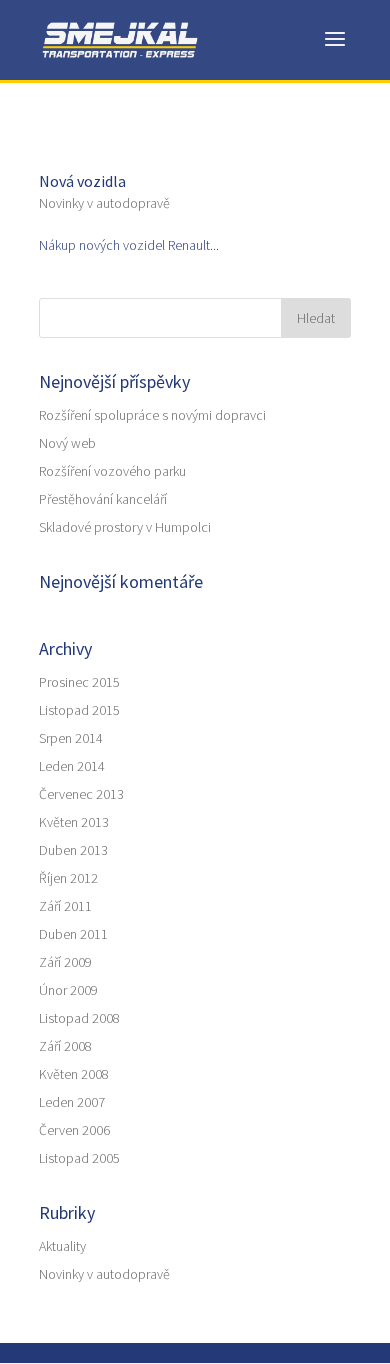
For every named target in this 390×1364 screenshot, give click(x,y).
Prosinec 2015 (79, 682)
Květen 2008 (74, 1074)
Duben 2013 (73, 850)
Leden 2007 (72, 1102)
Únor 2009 (68, 990)
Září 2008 (65, 1046)
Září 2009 (65, 962)
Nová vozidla (82, 181)
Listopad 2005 (79, 1158)
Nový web (67, 443)
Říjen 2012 (68, 878)
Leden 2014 (72, 766)
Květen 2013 (74, 822)
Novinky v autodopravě (104, 203)
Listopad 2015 (79, 710)
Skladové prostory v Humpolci (125, 527)
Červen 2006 (74, 1130)
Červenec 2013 (81, 794)
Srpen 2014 (71, 738)
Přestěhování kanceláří (103, 499)
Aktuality (62, 1246)
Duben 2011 (73, 934)
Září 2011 (65, 906)
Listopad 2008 (79, 1018)
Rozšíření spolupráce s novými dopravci (152, 415)
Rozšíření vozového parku (112, 471)
